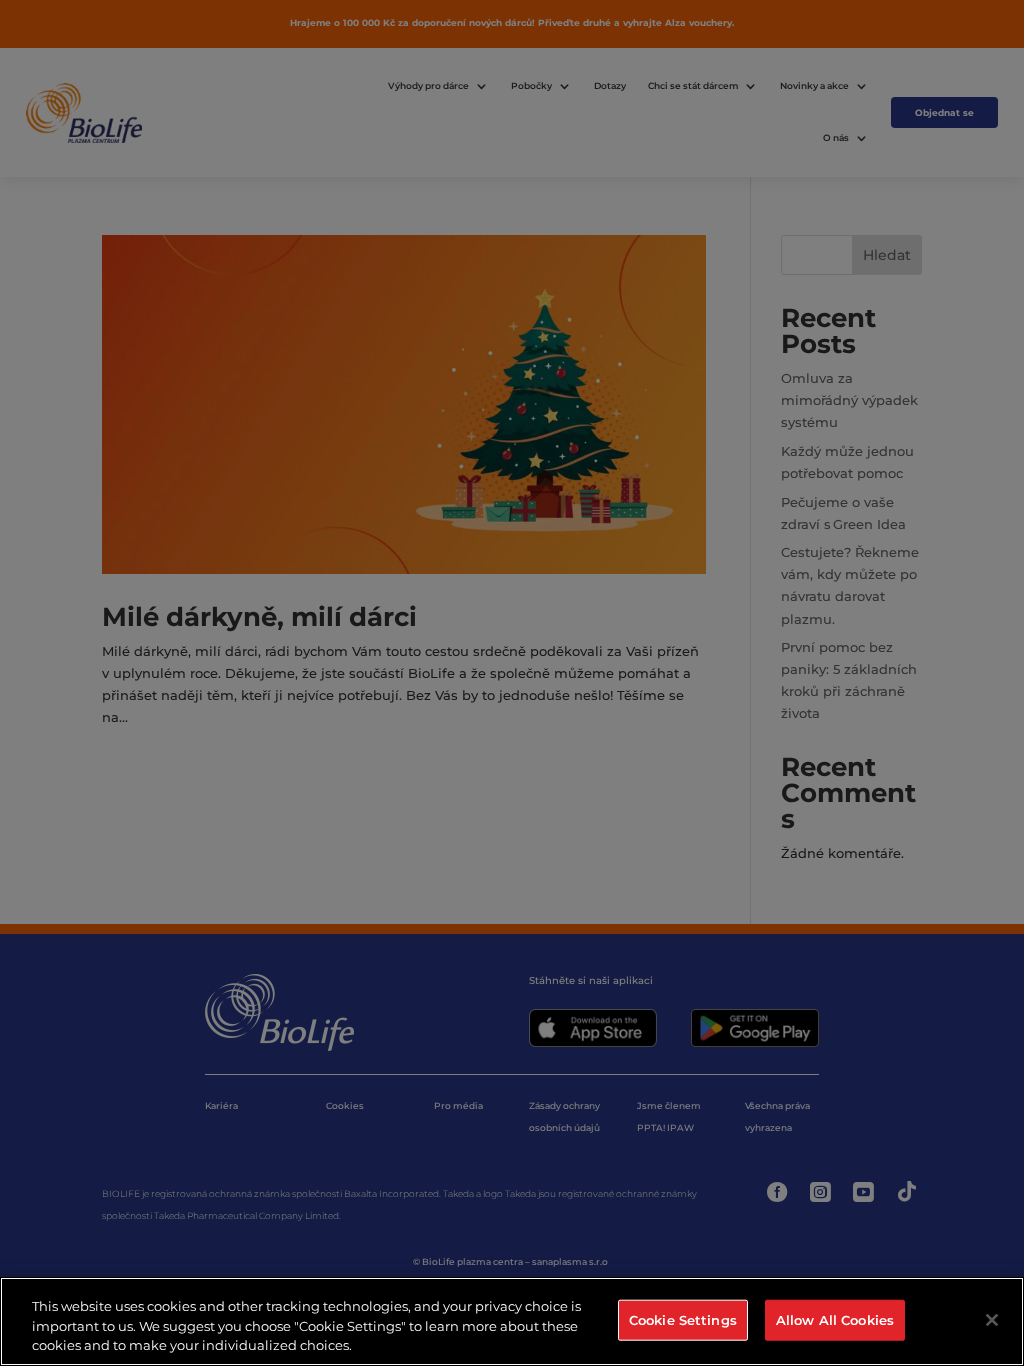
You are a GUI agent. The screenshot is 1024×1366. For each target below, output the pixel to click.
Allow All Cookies (835, 1319)
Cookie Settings (683, 1319)
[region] (512, 1321)
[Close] (992, 1320)
